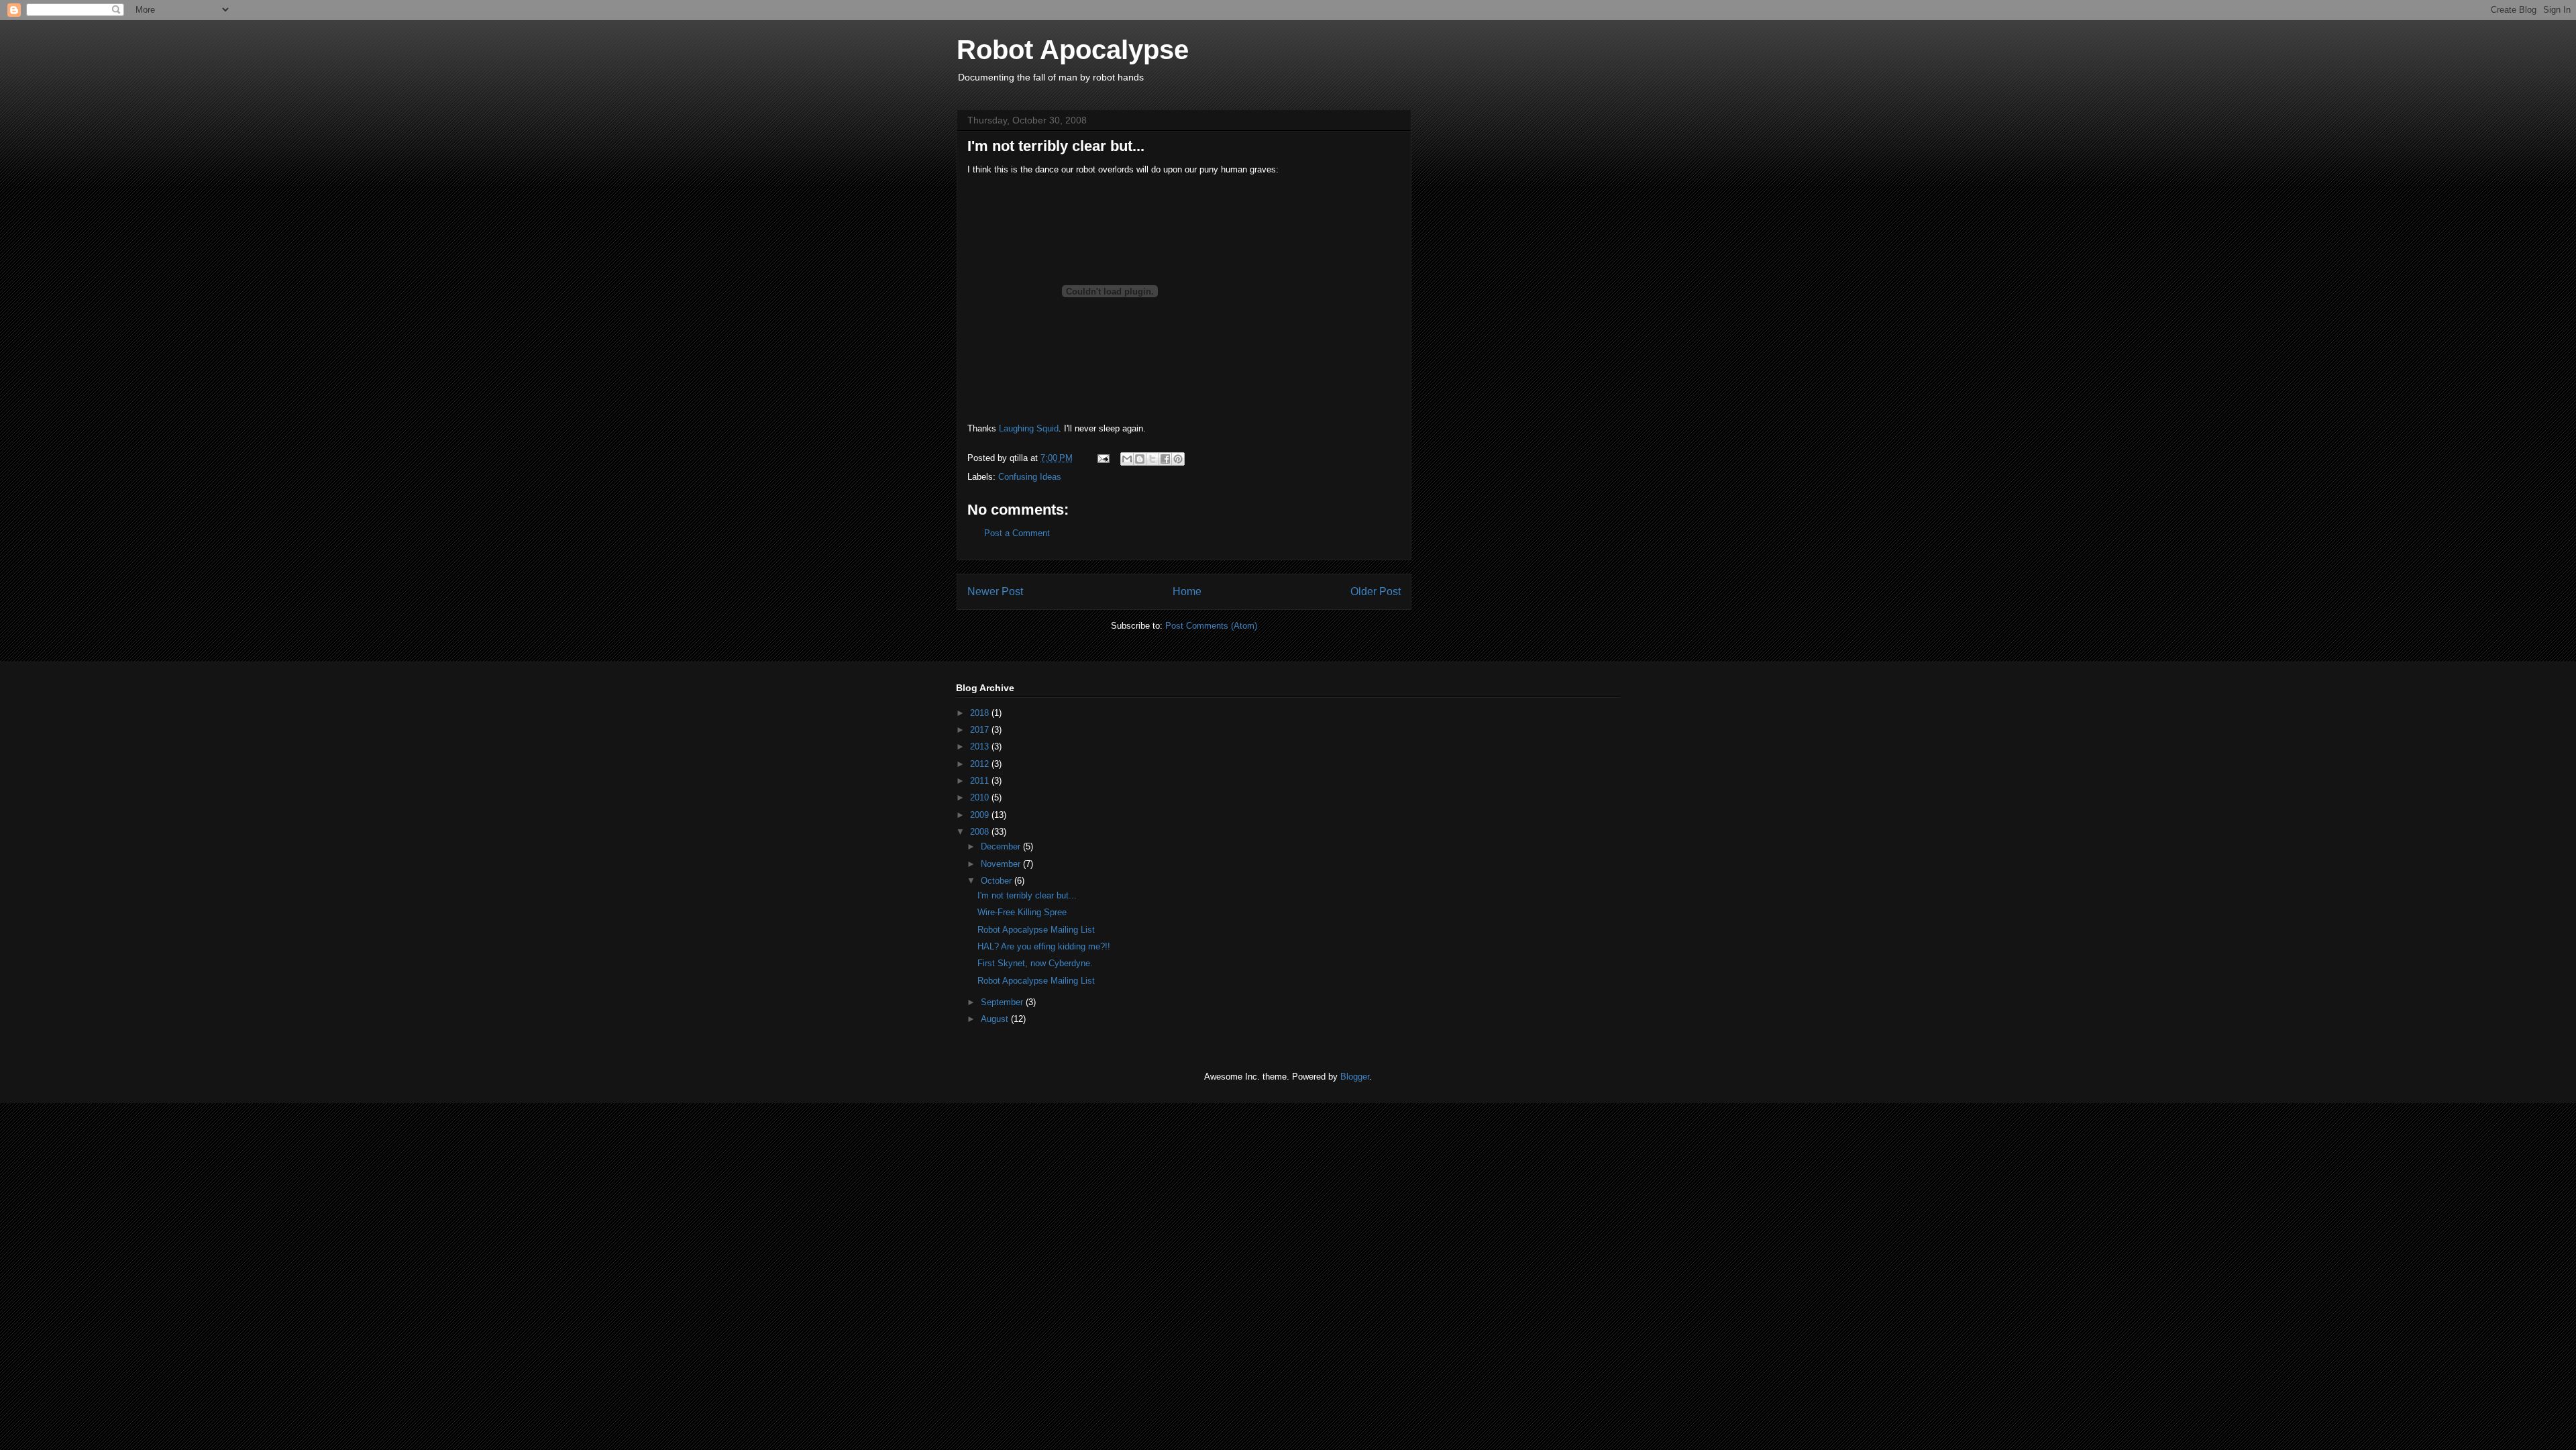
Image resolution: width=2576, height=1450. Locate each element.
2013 (981, 746)
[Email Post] (1103, 458)
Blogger (1355, 1077)
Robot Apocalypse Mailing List (1036, 930)
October (998, 881)
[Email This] (1127, 459)
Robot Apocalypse (1073, 50)
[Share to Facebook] (1165, 459)
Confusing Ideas (1030, 477)
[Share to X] (1152, 459)
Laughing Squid (1029, 428)
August (996, 1019)
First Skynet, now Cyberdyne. (1035, 963)
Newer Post (995, 591)
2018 (981, 713)
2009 (981, 815)
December (1002, 846)
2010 (981, 797)
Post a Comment (1017, 533)
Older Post (1376, 591)
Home (1187, 591)
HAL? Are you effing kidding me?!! (1044, 946)
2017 (981, 730)
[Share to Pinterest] (1178, 459)
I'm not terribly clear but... (1027, 895)
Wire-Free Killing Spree (1022, 912)
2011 (981, 781)
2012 (981, 764)
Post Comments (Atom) (1211, 626)
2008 (981, 832)
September (1003, 1002)
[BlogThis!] (1140, 459)
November (1002, 864)
